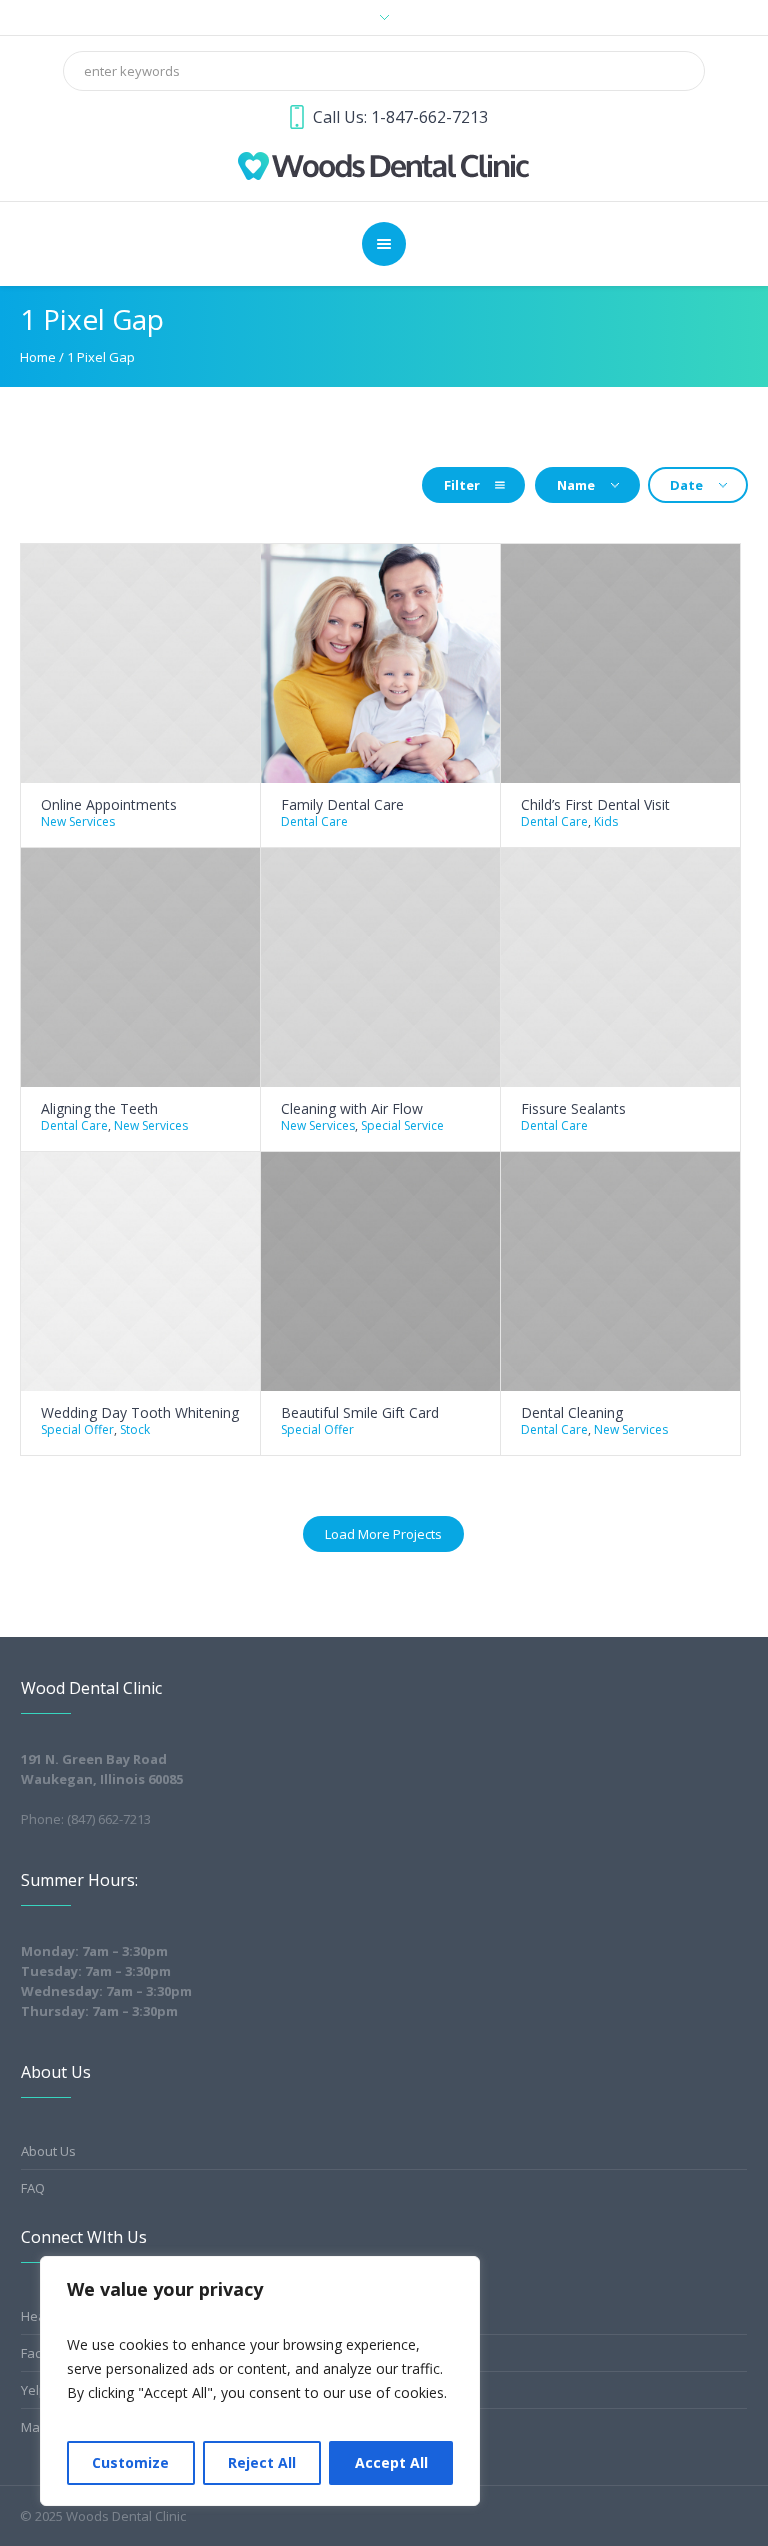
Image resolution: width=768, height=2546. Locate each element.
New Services (78, 821)
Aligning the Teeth (99, 1108)
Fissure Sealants (573, 1108)
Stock (135, 1429)
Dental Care (314, 821)
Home (38, 357)
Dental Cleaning (572, 1412)
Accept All (391, 2462)
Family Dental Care (342, 804)
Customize (130, 2462)
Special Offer (77, 1429)
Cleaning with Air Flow (352, 1108)
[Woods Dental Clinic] (384, 164)
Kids (606, 821)
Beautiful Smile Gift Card (360, 1412)
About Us (48, 2151)
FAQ (33, 2188)
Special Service (402, 1125)
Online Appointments (109, 804)
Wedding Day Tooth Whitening (140, 1412)
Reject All (262, 2462)
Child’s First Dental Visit (595, 804)
